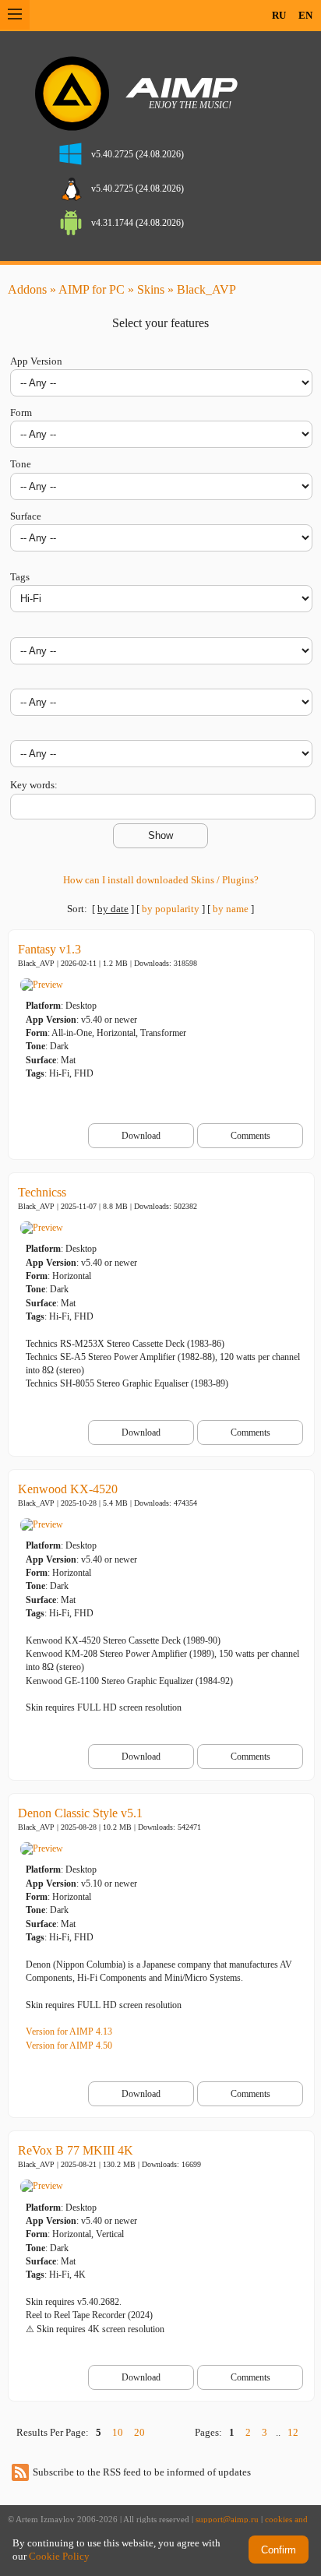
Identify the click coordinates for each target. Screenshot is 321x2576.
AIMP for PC (92, 289)
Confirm (279, 2550)
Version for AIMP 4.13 (69, 2032)
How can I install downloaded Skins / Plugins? (161, 880)
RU (279, 15)
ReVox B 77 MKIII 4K (76, 2150)
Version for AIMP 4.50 (69, 2046)
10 (118, 2432)
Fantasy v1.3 (49, 949)
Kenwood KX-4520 (68, 1489)
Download (141, 1136)
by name (231, 909)
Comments (250, 1136)
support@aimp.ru (227, 2520)
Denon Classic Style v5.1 (80, 1813)
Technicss (42, 1192)
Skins (151, 289)
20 (139, 2432)
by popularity (171, 909)
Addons (27, 289)
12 (293, 2432)
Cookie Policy (59, 2556)
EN (305, 15)
